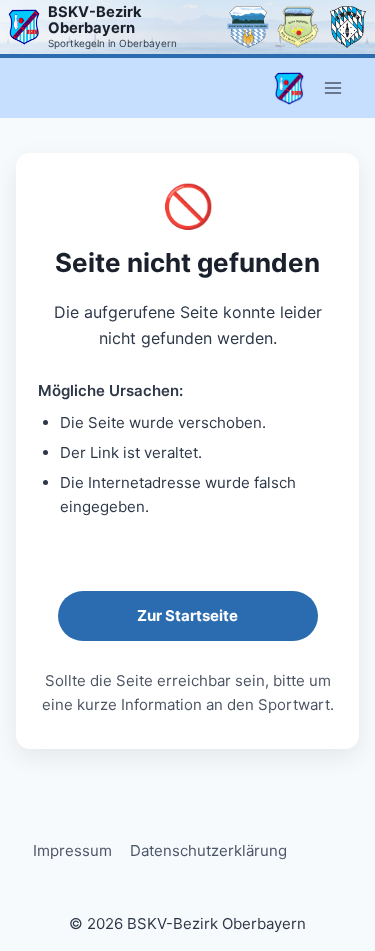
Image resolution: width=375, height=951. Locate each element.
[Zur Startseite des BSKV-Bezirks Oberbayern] (24, 27)
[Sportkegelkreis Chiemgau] (248, 27)
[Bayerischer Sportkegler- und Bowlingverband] (348, 27)
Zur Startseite (187, 615)
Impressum (72, 850)
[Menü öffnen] (332, 88)
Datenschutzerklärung (208, 850)
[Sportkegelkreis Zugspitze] (298, 27)
